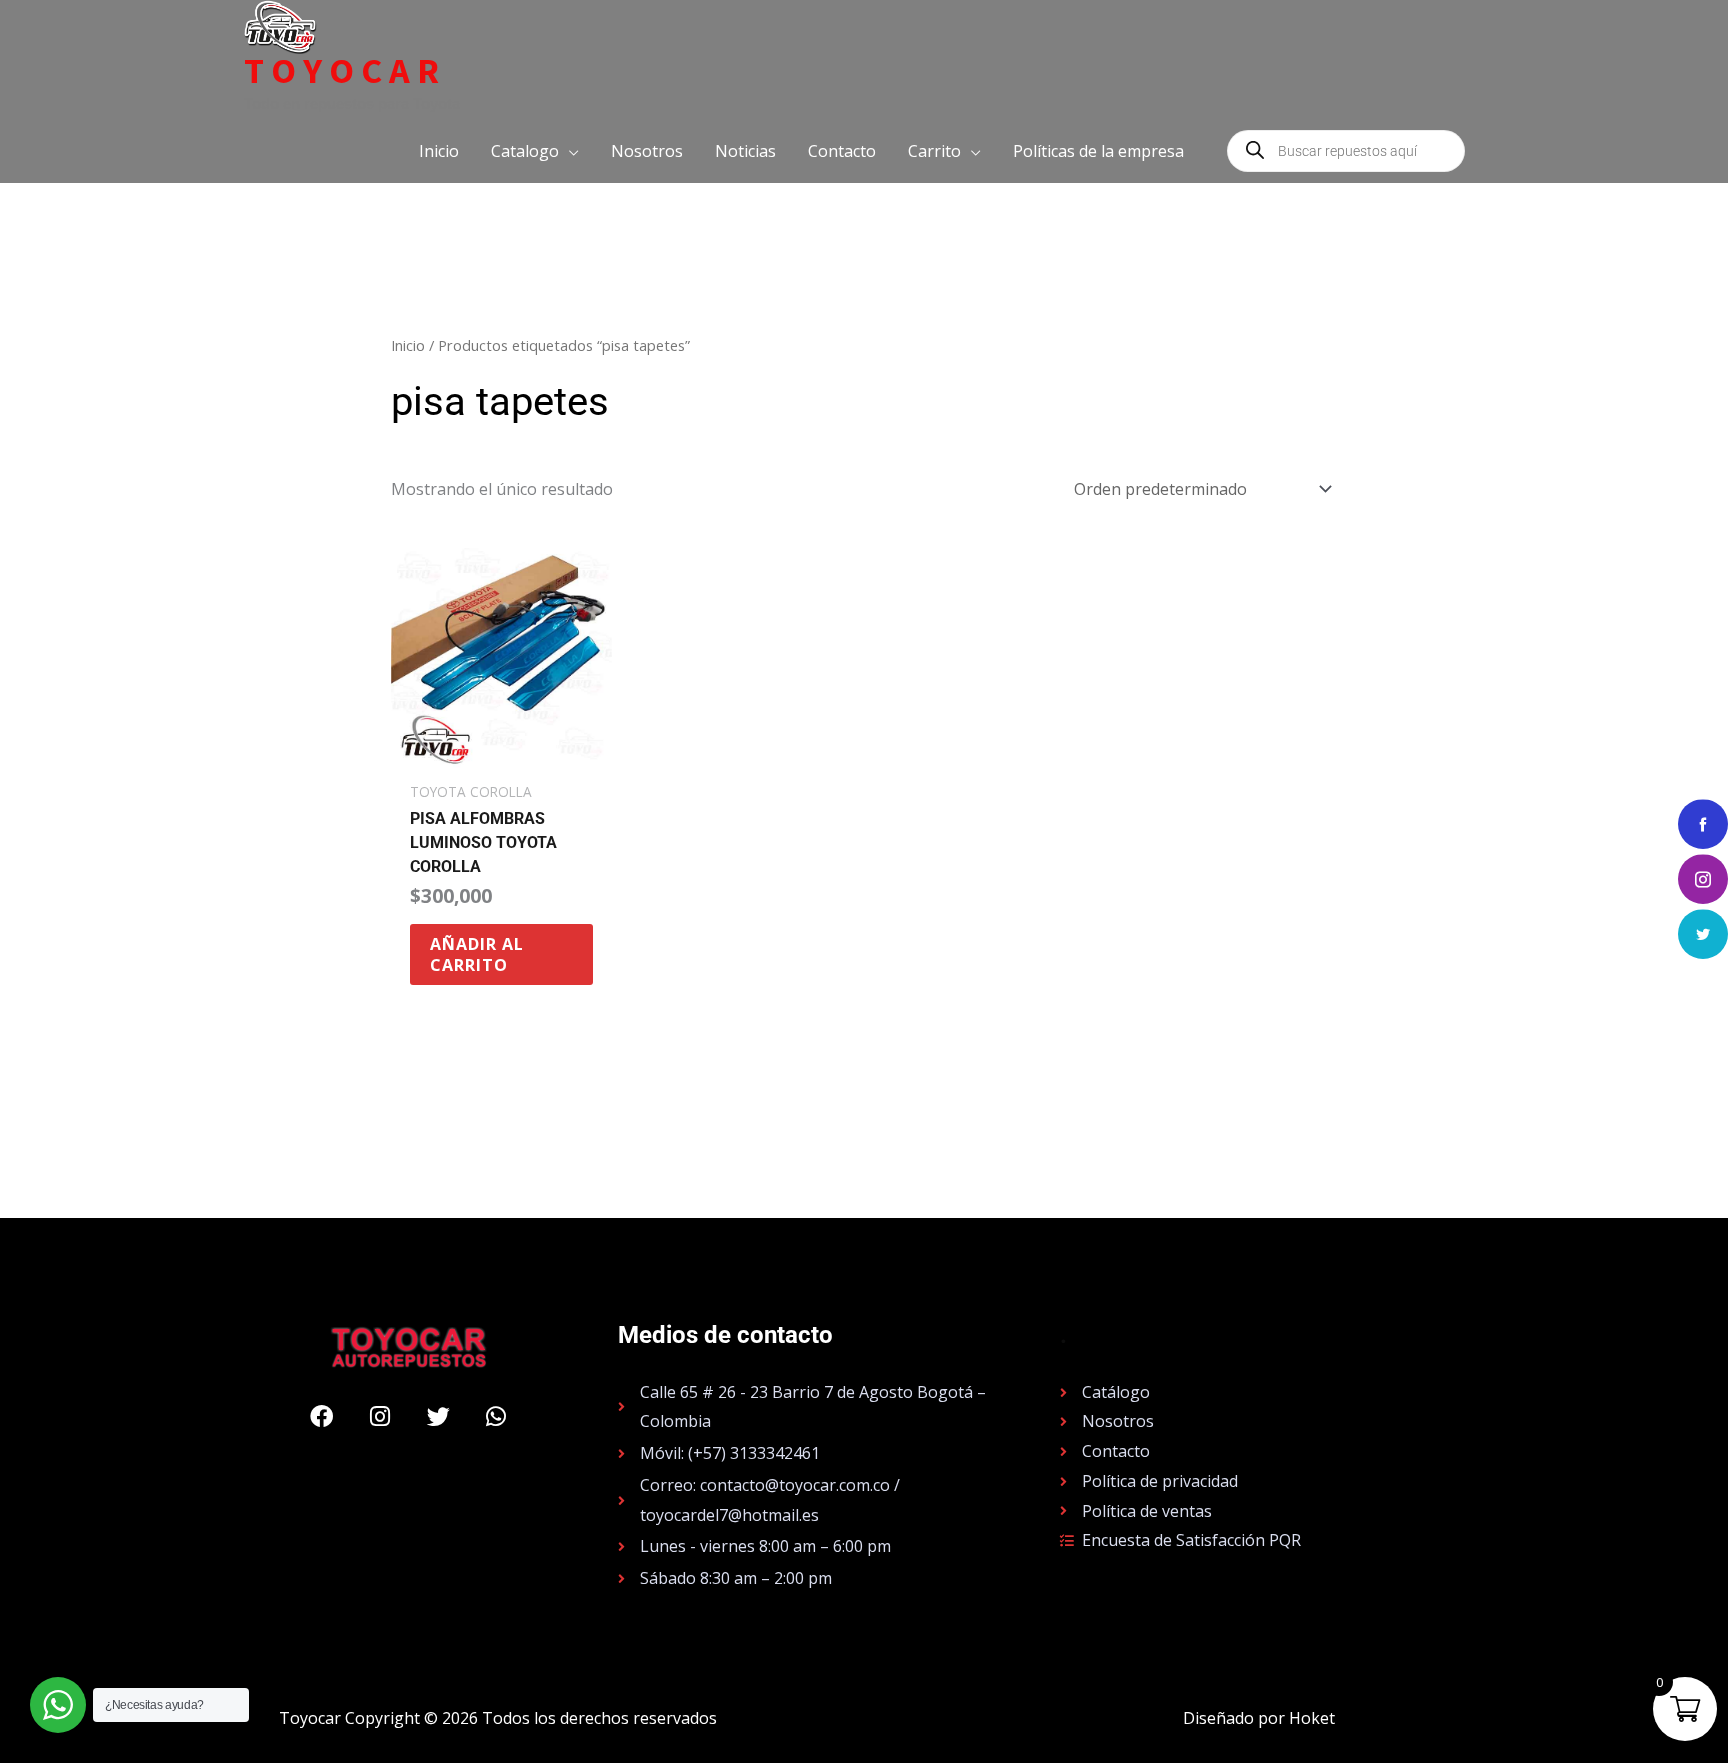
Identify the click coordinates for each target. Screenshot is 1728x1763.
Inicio (408, 345)
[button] (535, 151)
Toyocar (345, 71)
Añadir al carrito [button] (477, 954)
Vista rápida (501, 752)
